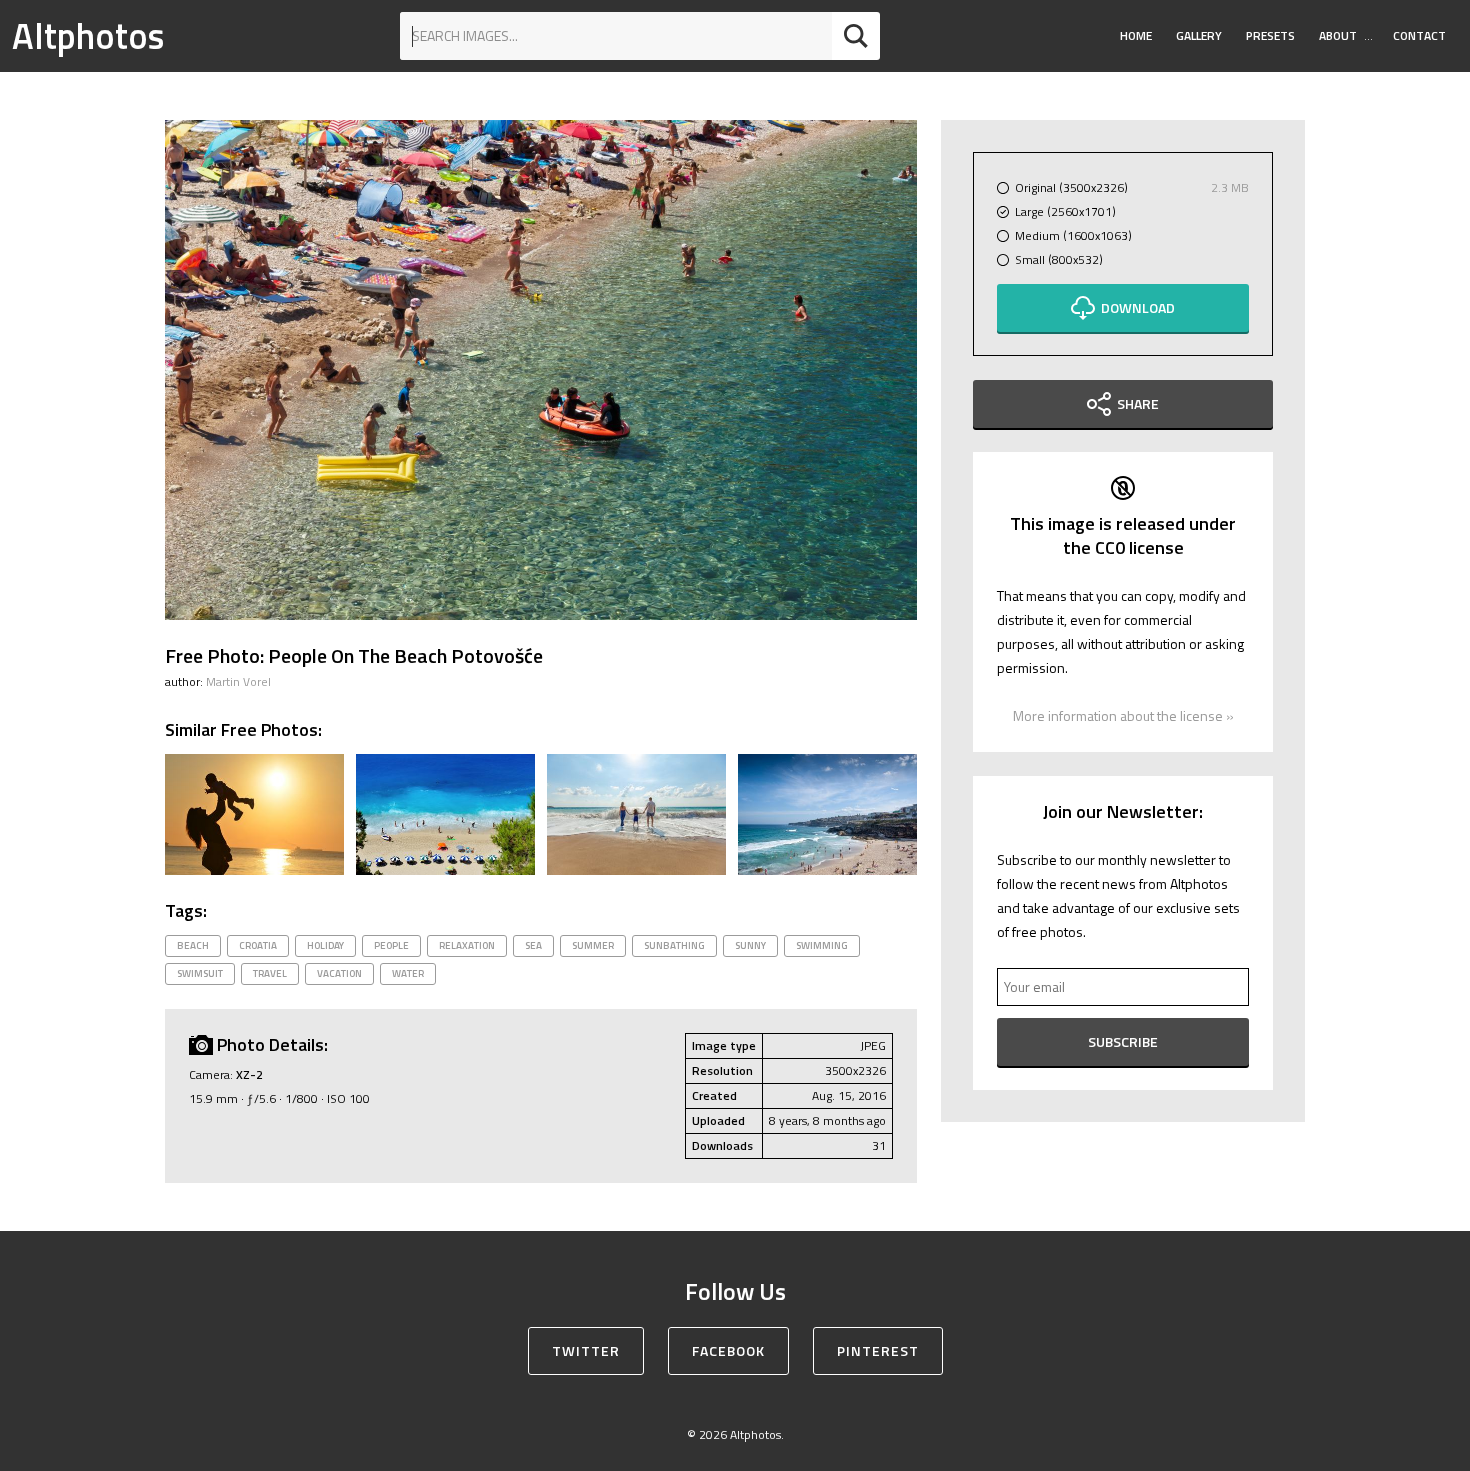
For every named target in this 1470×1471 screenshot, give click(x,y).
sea (533, 945)
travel (270, 973)
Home (1136, 35)
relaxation (467, 945)
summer (593, 945)
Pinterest (878, 1350)
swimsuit (200, 973)
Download (1138, 307)
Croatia (258, 945)
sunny (750, 945)
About (1338, 35)
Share (1138, 403)
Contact (1419, 35)
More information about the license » (1123, 715)
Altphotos (88, 35)
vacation (339, 973)
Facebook (728, 1350)
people (391, 945)
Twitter (586, 1350)
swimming (822, 945)
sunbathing (674, 945)
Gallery (1199, 35)
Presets (1270, 35)
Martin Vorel (238, 681)
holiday (325, 945)
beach (193, 945)
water (408, 973)
